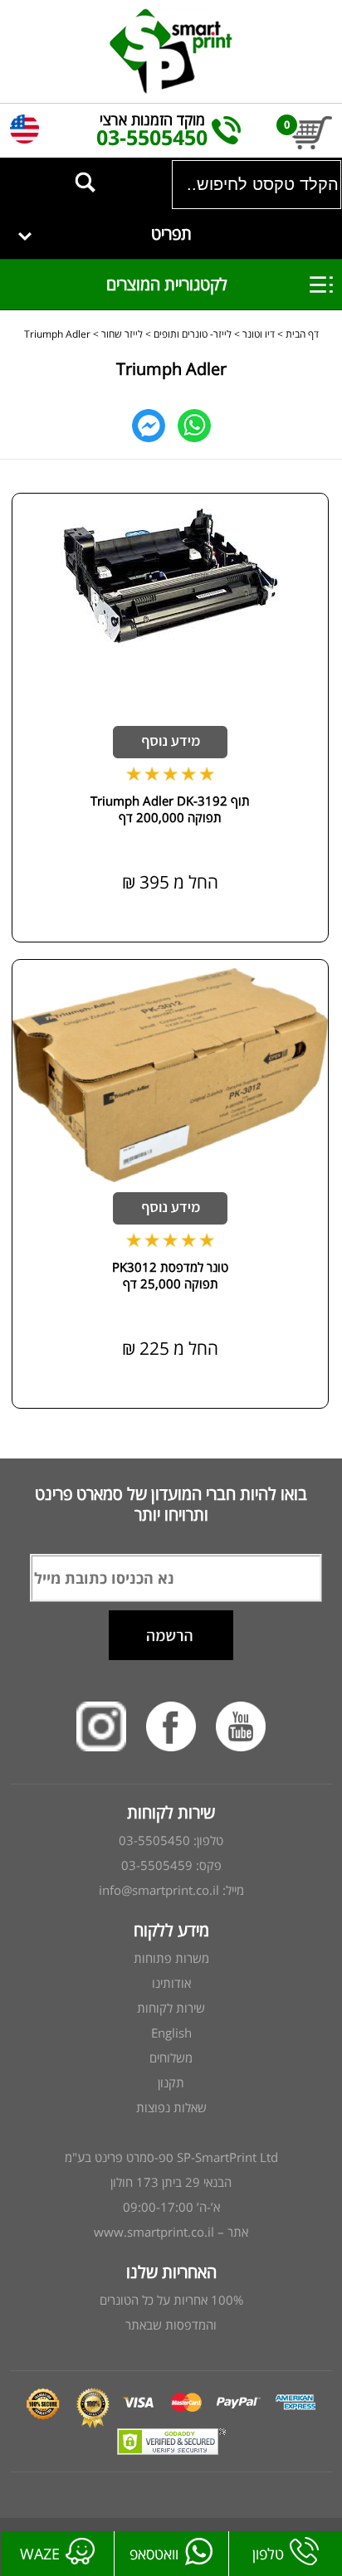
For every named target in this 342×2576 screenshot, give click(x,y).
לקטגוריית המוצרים (154, 284)
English (171, 2033)
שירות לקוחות (171, 2008)
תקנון (171, 2082)
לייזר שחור (122, 334)
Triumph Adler (57, 334)
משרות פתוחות (171, 1958)
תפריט (171, 234)
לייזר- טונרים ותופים (193, 334)
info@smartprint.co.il (159, 1890)
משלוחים (171, 2057)
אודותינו (171, 1983)
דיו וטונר (257, 334)
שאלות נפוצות (171, 2107)
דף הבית (302, 334)
